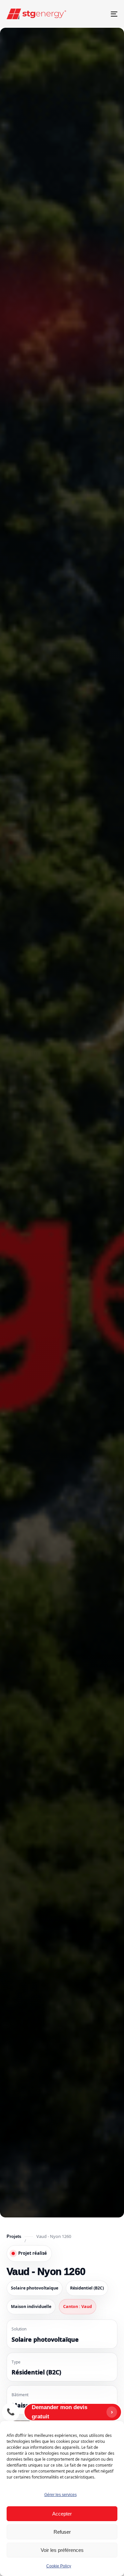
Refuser (62, 2532)
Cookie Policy (59, 2566)
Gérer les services (61, 2495)
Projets (14, 2236)
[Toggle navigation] (99, 14)
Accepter (62, 2514)
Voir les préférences (62, 2550)
